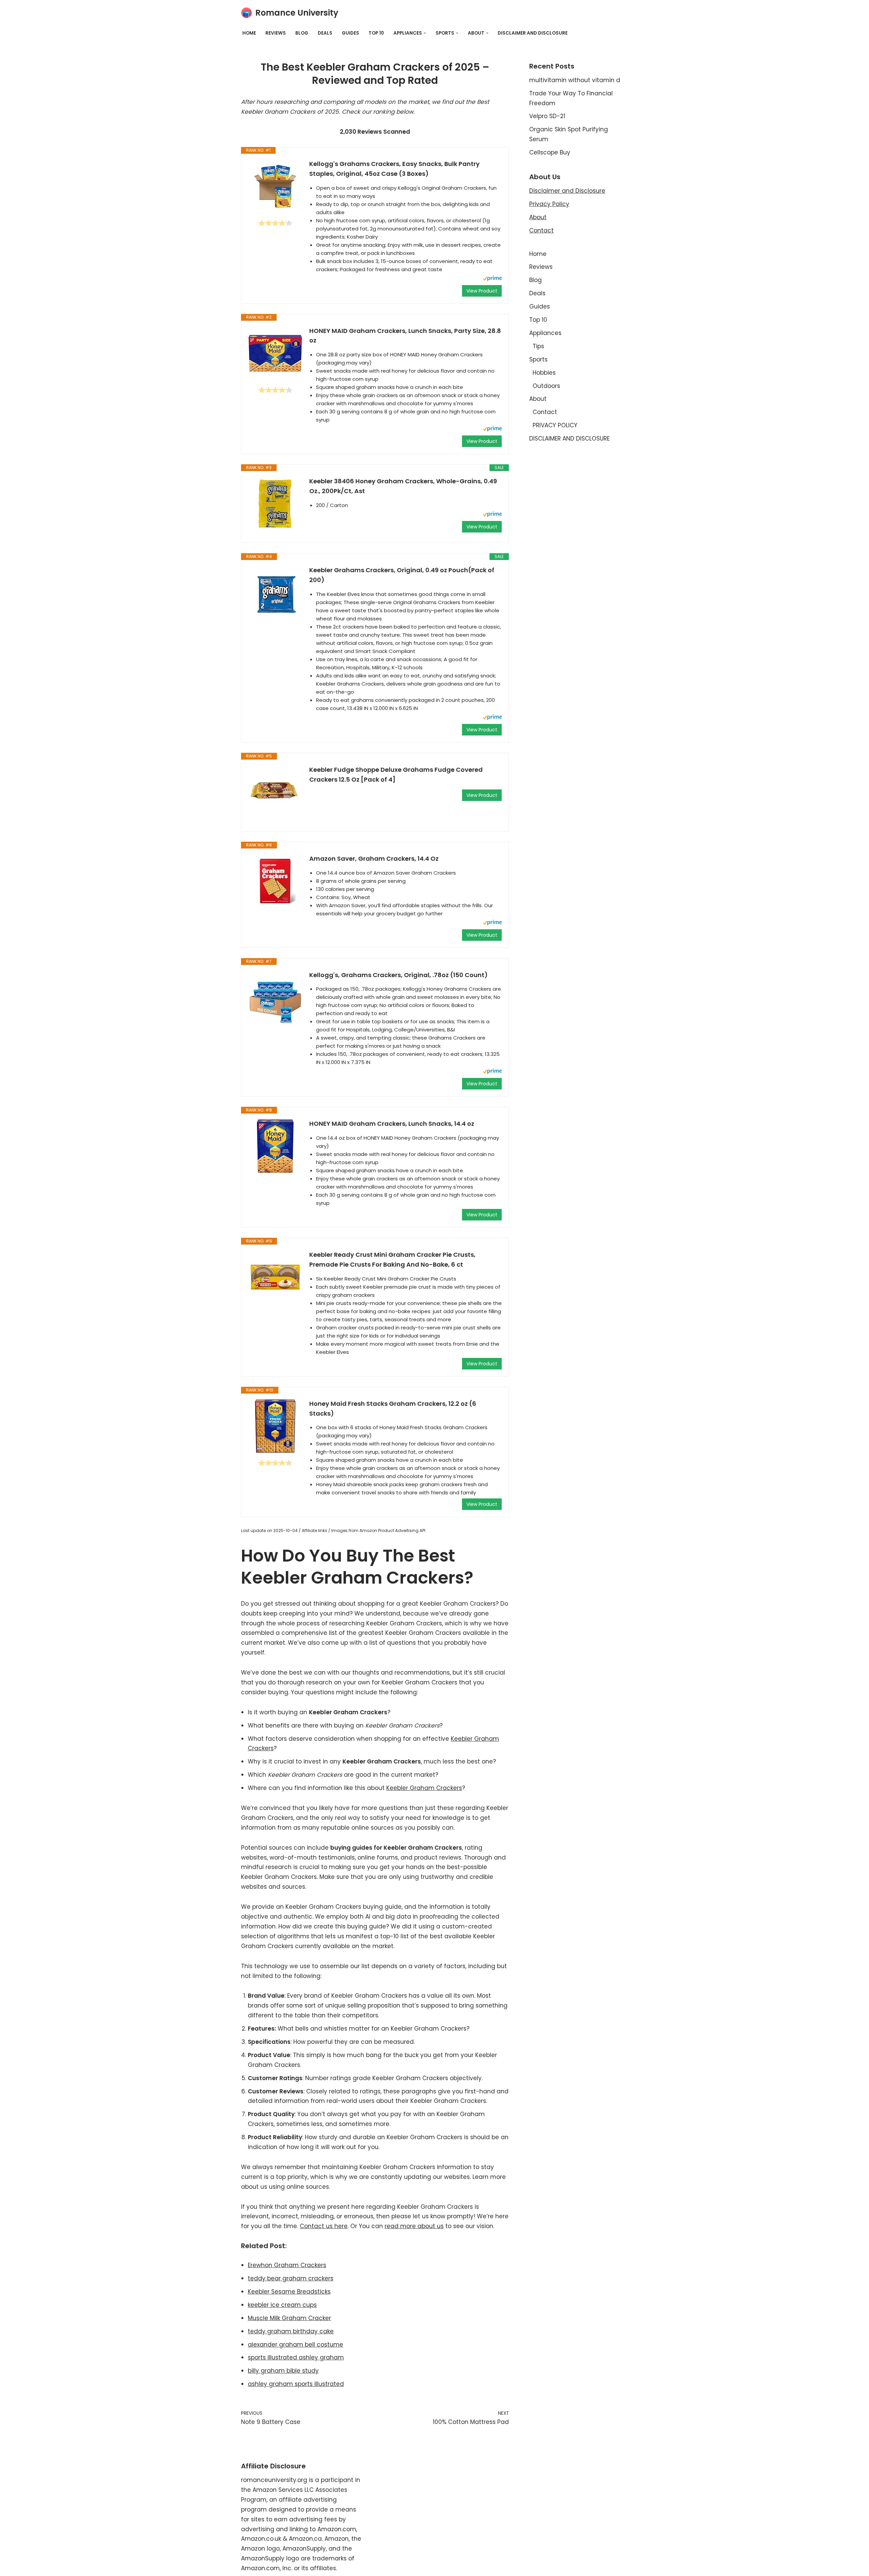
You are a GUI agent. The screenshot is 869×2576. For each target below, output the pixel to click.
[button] (425, 33)
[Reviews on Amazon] (275, 223)
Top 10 (376, 33)
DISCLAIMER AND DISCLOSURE (533, 33)
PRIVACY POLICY (555, 425)
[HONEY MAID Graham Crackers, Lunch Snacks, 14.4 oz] (275, 1146)
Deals (325, 33)
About (538, 217)
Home (249, 33)
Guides (350, 33)
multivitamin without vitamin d (575, 80)
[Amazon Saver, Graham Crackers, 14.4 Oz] (275, 881)
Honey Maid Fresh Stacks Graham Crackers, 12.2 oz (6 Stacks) (393, 1408)
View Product (482, 291)
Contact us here (324, 2226)
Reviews (276, 33)
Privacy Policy (549, 204)
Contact (541, 230)
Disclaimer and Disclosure (567, 191)
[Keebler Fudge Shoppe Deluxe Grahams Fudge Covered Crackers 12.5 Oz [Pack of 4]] (275, 792)
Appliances (545, 333)
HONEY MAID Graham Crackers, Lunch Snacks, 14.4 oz (392, 1124)
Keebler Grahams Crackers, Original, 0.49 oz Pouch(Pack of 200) (402, 575)
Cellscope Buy (550, 152)
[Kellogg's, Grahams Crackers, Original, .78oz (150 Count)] (275, 997)
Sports (538, 359)
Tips (538, 346)
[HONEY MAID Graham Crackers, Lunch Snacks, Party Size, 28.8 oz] (275, 353)
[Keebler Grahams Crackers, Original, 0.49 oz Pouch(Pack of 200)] (275, 593)
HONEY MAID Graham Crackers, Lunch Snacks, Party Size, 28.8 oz (405, 336)
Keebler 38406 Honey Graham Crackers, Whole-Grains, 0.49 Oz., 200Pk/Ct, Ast (403, 486)
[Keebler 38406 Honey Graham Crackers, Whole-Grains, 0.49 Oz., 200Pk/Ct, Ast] (275, 504)
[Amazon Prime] (492, 279)
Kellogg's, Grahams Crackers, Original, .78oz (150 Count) (399, 975)
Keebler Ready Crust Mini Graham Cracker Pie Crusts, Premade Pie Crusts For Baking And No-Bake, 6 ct (392, 1259)
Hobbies (544, 373)
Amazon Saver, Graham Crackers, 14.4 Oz (374, 858)
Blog (302, 33)
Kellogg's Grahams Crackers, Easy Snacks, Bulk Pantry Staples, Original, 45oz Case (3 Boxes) (394, 169)
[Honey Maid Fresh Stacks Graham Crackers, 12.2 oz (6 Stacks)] (275, 1426)
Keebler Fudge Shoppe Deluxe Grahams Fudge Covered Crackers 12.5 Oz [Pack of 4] (396, 774)
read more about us (414, 2226)
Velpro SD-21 (547, 116)
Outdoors (546, 386)
